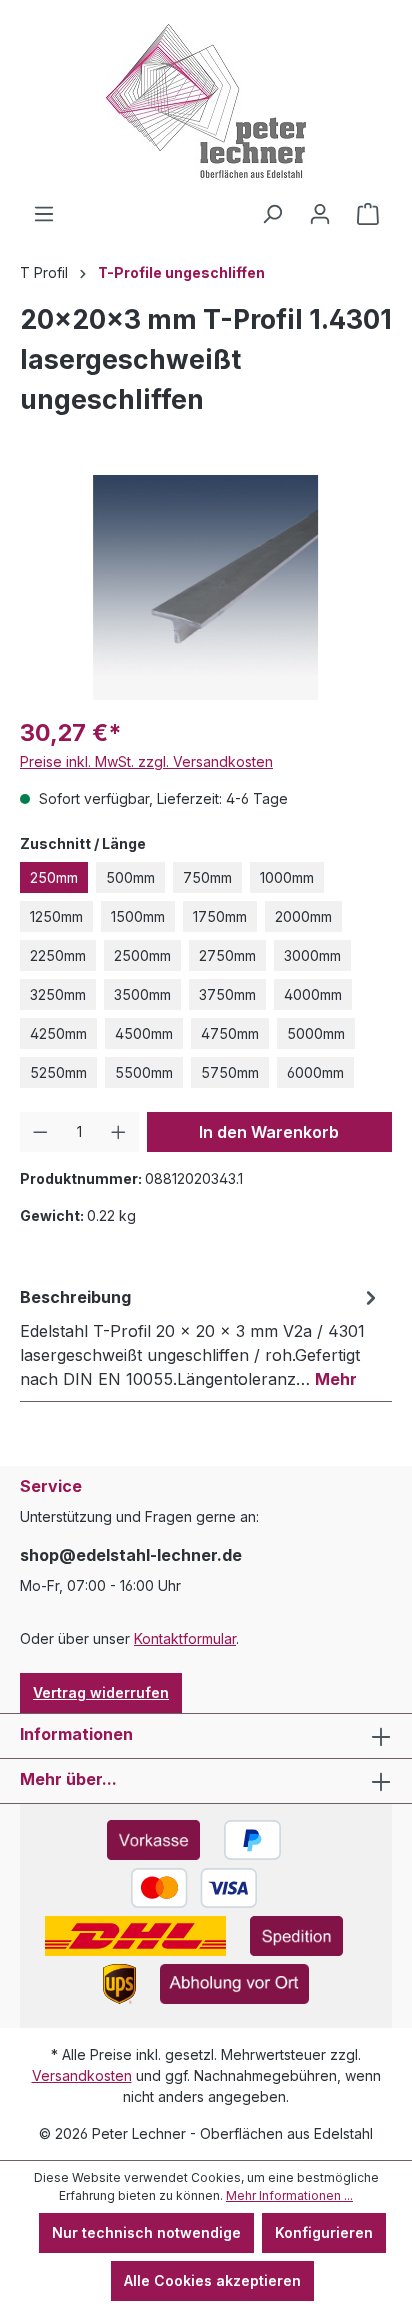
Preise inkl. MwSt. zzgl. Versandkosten (146, 761)
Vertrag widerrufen (101, 1692)
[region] (206, 587)
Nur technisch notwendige (146, 2232)
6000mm (315, 1072)
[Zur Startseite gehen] (206, 101)
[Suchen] (272, 214)
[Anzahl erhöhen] (118, 1132)
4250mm (58, 1033)
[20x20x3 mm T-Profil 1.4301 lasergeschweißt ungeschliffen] (205, 587)
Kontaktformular (185, 1638)
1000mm (287, 877)
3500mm (142, 994)
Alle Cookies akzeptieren (212, 2280)
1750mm (220, 916)
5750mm (230, 1072)
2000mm (303, 916)
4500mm (144, 1033)
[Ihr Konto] (320, 214)
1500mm (138, 916)
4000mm (313, 994)
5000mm (316, 1033)
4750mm (230, 1033)
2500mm (142, 955)
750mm (207, 877)
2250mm (58, 955)
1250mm (56, 916)
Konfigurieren (324, 2232)
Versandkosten (82, 2075)
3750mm (227, 994)
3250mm (58, 994)
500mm (130, 877)
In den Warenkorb (269, 1132)
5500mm (144, 1072)
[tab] (201, 1337)
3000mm (312, 955)
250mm (54, 877)
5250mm (58, 1072)
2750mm (227, 955)
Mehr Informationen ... (289, 2195)
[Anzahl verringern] (40, 1132)
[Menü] (44, 214)
